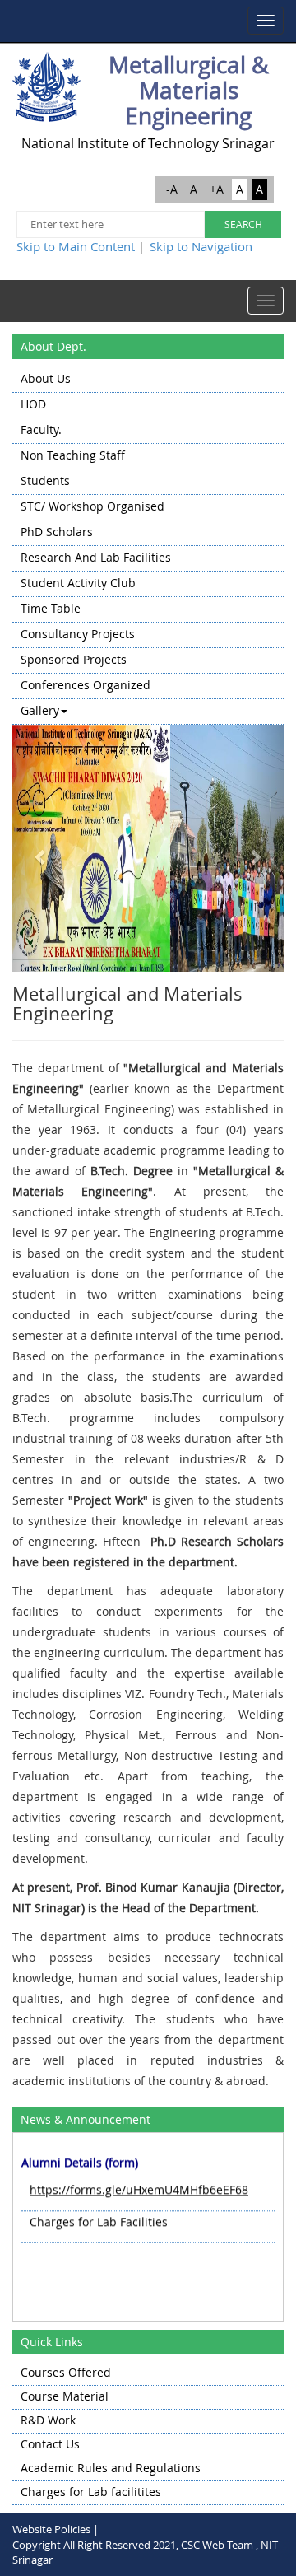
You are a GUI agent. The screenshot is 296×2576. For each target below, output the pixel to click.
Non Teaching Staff (73, 455)
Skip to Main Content (76, 246)
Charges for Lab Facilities (99, 2216)
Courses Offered (66, 2372)
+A (217, 189)
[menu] (148, 546)
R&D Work (48, 2420)
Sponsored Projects (74, 659)
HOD (33, 404)
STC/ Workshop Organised (92, 506)
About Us (46, 378)
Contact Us (50, 2444)
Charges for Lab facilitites (91, 2492)
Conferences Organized (86, 685)
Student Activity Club (78, 583)
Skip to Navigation (201, 246)
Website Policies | (55, 2529)
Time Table (51, 608)
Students (45, 481)
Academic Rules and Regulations (111, 2468)
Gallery (40, 710)
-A (172, 189)
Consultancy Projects (78, 634)
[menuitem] (148, 380)
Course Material (65, 2396)
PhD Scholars (57, 532)
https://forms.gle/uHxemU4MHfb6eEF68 (139, 2184)
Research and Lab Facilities (96, 557)
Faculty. (41, 429)
